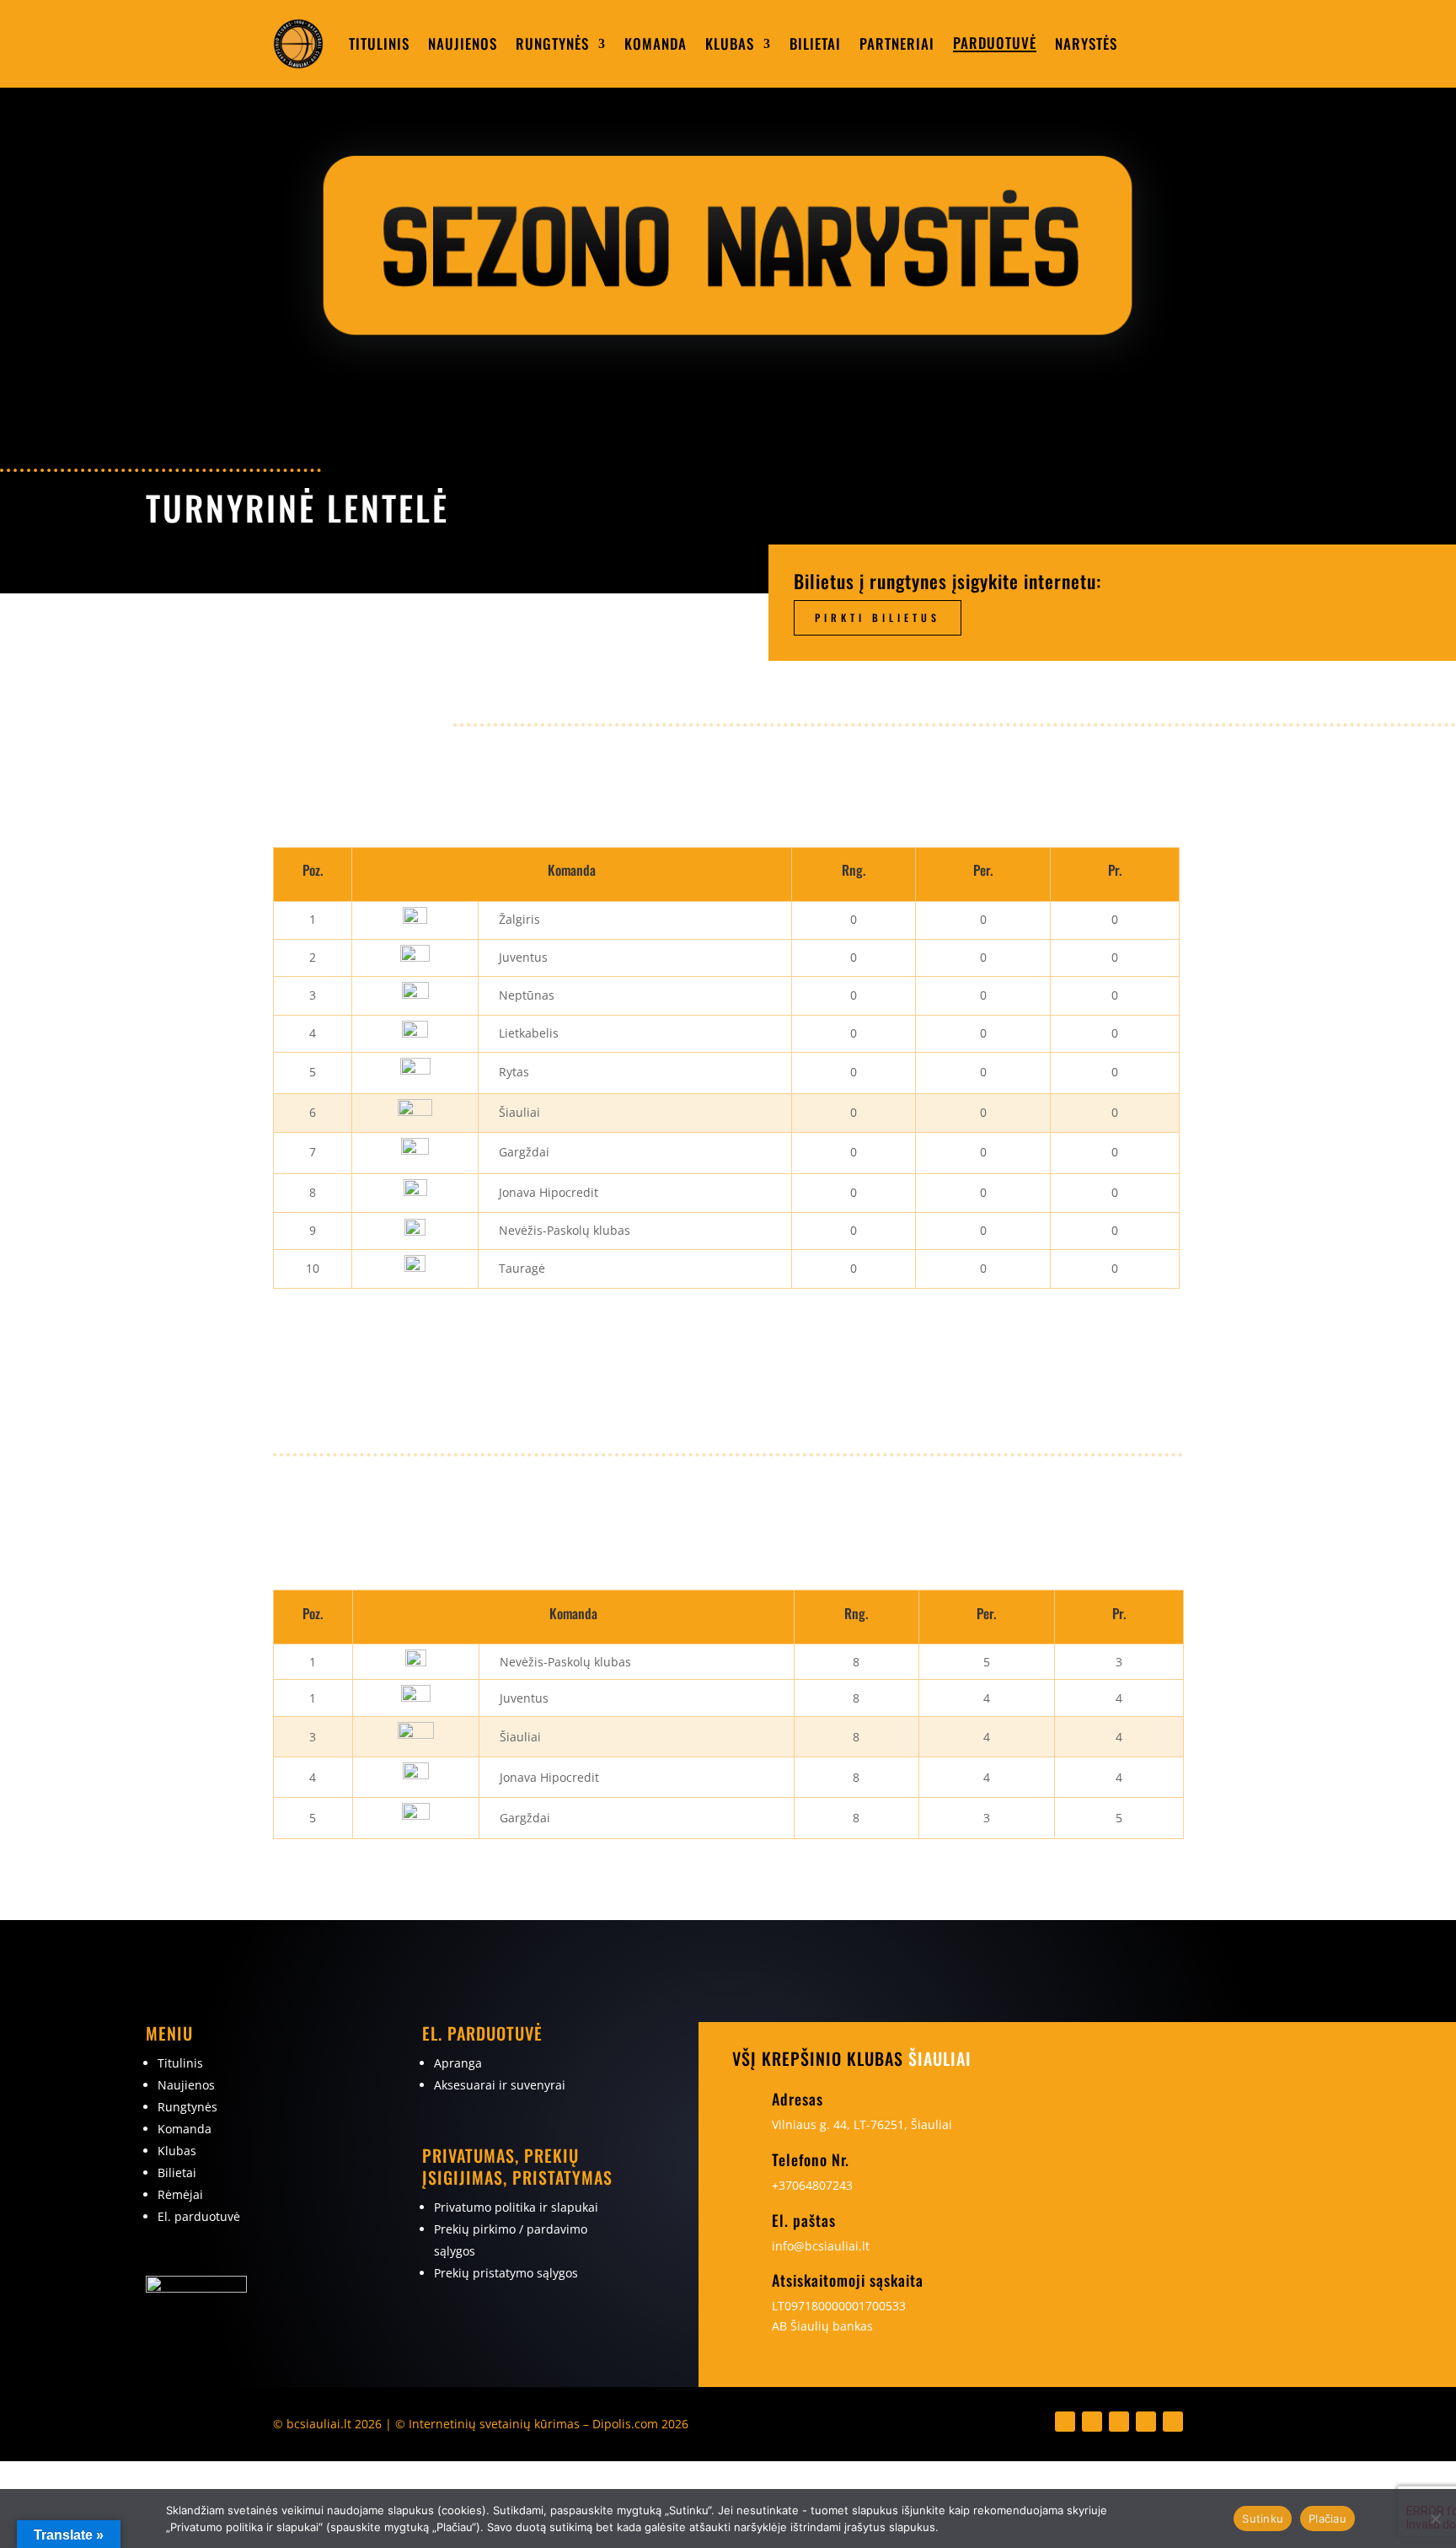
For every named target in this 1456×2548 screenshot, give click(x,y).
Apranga (458, 2063)
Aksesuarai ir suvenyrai (500, 2085)
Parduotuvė (995, 43)
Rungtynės (552, 43)
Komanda (656, 43)
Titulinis (379, 43)
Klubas (730, 43)
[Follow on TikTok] (1173, 2422)
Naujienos (463, 43)
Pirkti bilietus (878, 617)
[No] (1435, 2518)
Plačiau (1328, 2518)
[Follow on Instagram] (1092, 2422)
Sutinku (1263, 2518)
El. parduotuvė (199, 2216)
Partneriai (897, 43)
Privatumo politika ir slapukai (516, 2207)
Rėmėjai (180, 2194)
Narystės (1086, 43)
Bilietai (815, 43)
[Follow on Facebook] (1065, 2422)
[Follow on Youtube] (1146, 2422)
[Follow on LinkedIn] (1119, 2422)
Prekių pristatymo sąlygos (506, 2273)
